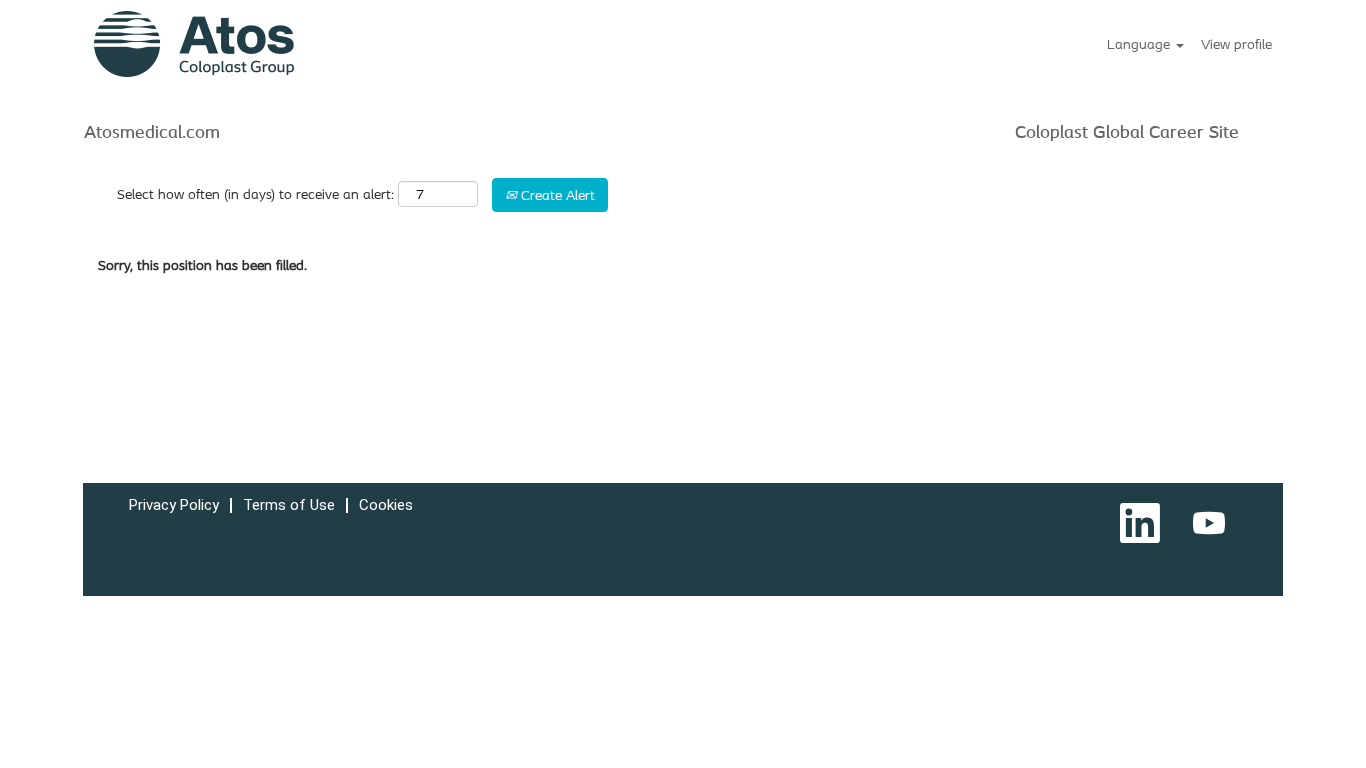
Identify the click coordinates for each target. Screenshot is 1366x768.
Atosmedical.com (152, 131)
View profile (1236, 44)
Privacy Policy (174, 505)
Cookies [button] (386, 505)
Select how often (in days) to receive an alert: (255, 194)
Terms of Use (289, 505)
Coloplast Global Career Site (1127, 131)
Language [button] (1140, 44)
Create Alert (556, 195)
